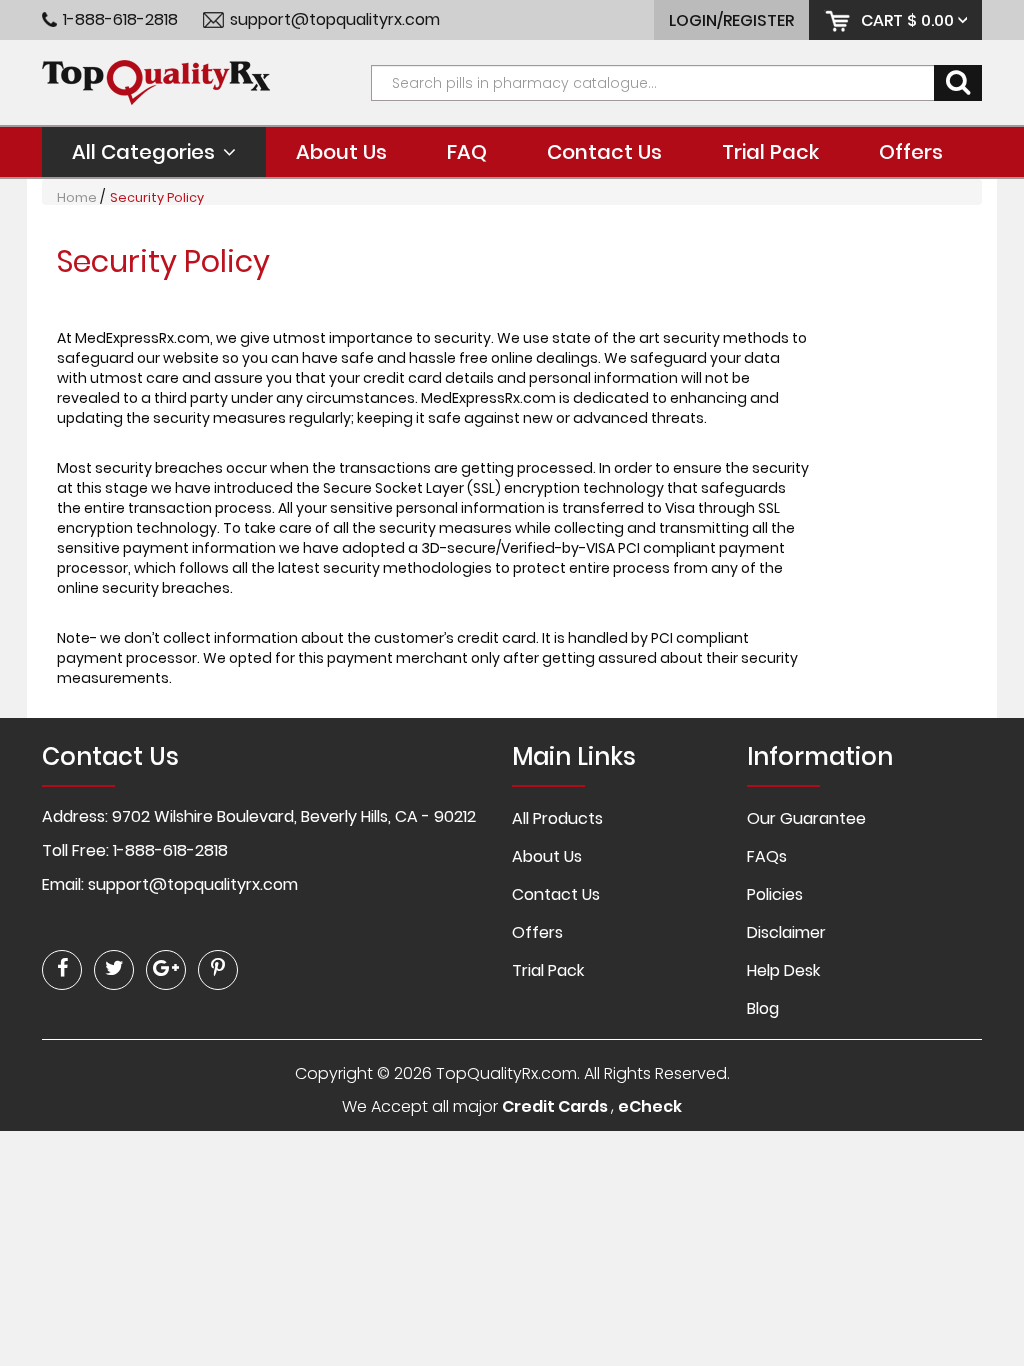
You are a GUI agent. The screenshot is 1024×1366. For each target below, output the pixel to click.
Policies (775, 894)
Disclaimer (786, 932)
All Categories (143, 152)
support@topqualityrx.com (335, 20)
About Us (341, 152)
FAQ (467, 152)
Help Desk (783, 970)
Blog (763, 1008)
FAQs (767, 856)
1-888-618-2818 (120, 20)
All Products (557, 818)
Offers (911, 152)
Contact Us (604, 152)
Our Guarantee (806, 818)
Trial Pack (770, 152)
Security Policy (157, 197)
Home (77, 197)
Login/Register (731, 20)
